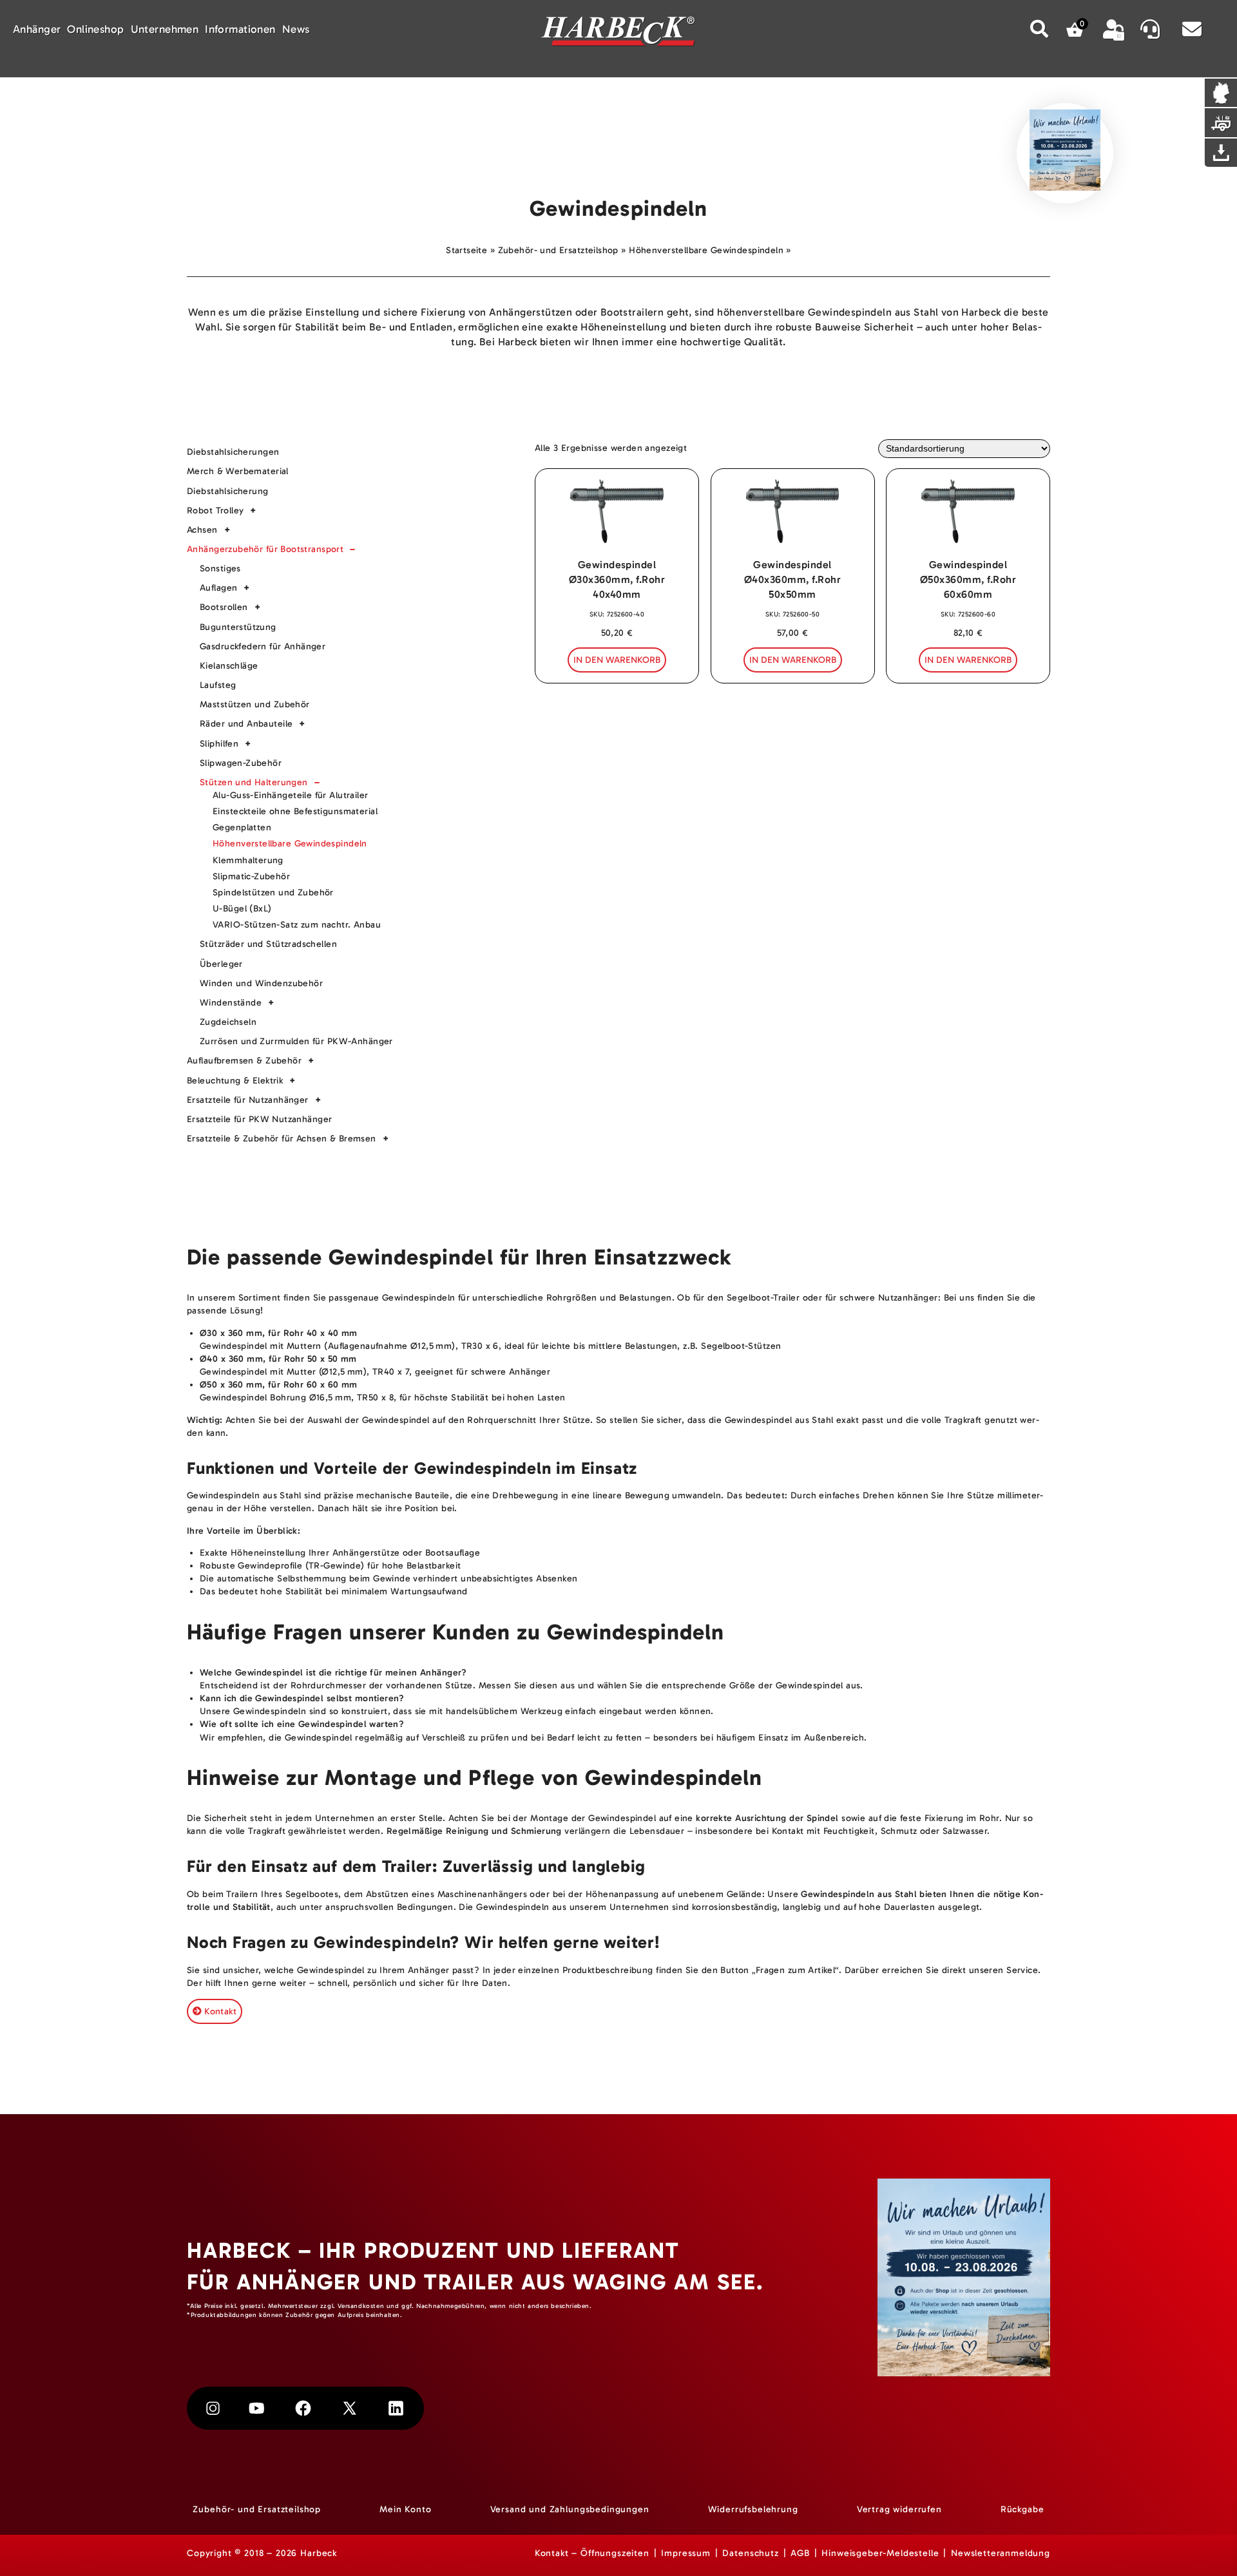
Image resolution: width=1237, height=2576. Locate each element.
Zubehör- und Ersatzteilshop (558, 250)
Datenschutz (750, 2554)
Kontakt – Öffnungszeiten (592, 2554)
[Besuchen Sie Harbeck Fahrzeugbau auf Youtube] (257, 2409)
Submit (1040, 29)
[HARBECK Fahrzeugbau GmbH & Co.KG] (618, 33)
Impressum (686, 2554)
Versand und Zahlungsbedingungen (570, 2510)
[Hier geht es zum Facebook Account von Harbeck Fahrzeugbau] (303, 2409)
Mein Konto (405, 2510)
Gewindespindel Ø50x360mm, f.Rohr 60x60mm (968, 579)
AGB (800, 2554)
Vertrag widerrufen (899, 2510)
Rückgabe (1022, 2510)
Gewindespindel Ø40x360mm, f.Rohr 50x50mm (792, 579)
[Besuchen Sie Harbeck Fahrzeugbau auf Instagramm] (213, 2409)
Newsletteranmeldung (1001, 2554)
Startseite (466, 250)
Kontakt (220, 2011)
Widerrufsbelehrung (753, 2510)
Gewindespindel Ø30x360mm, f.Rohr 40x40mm (617, 579)
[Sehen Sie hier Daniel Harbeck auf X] (350, 2409)
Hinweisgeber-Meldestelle (880, 2554)
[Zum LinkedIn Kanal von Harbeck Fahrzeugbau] (396, 2409)
